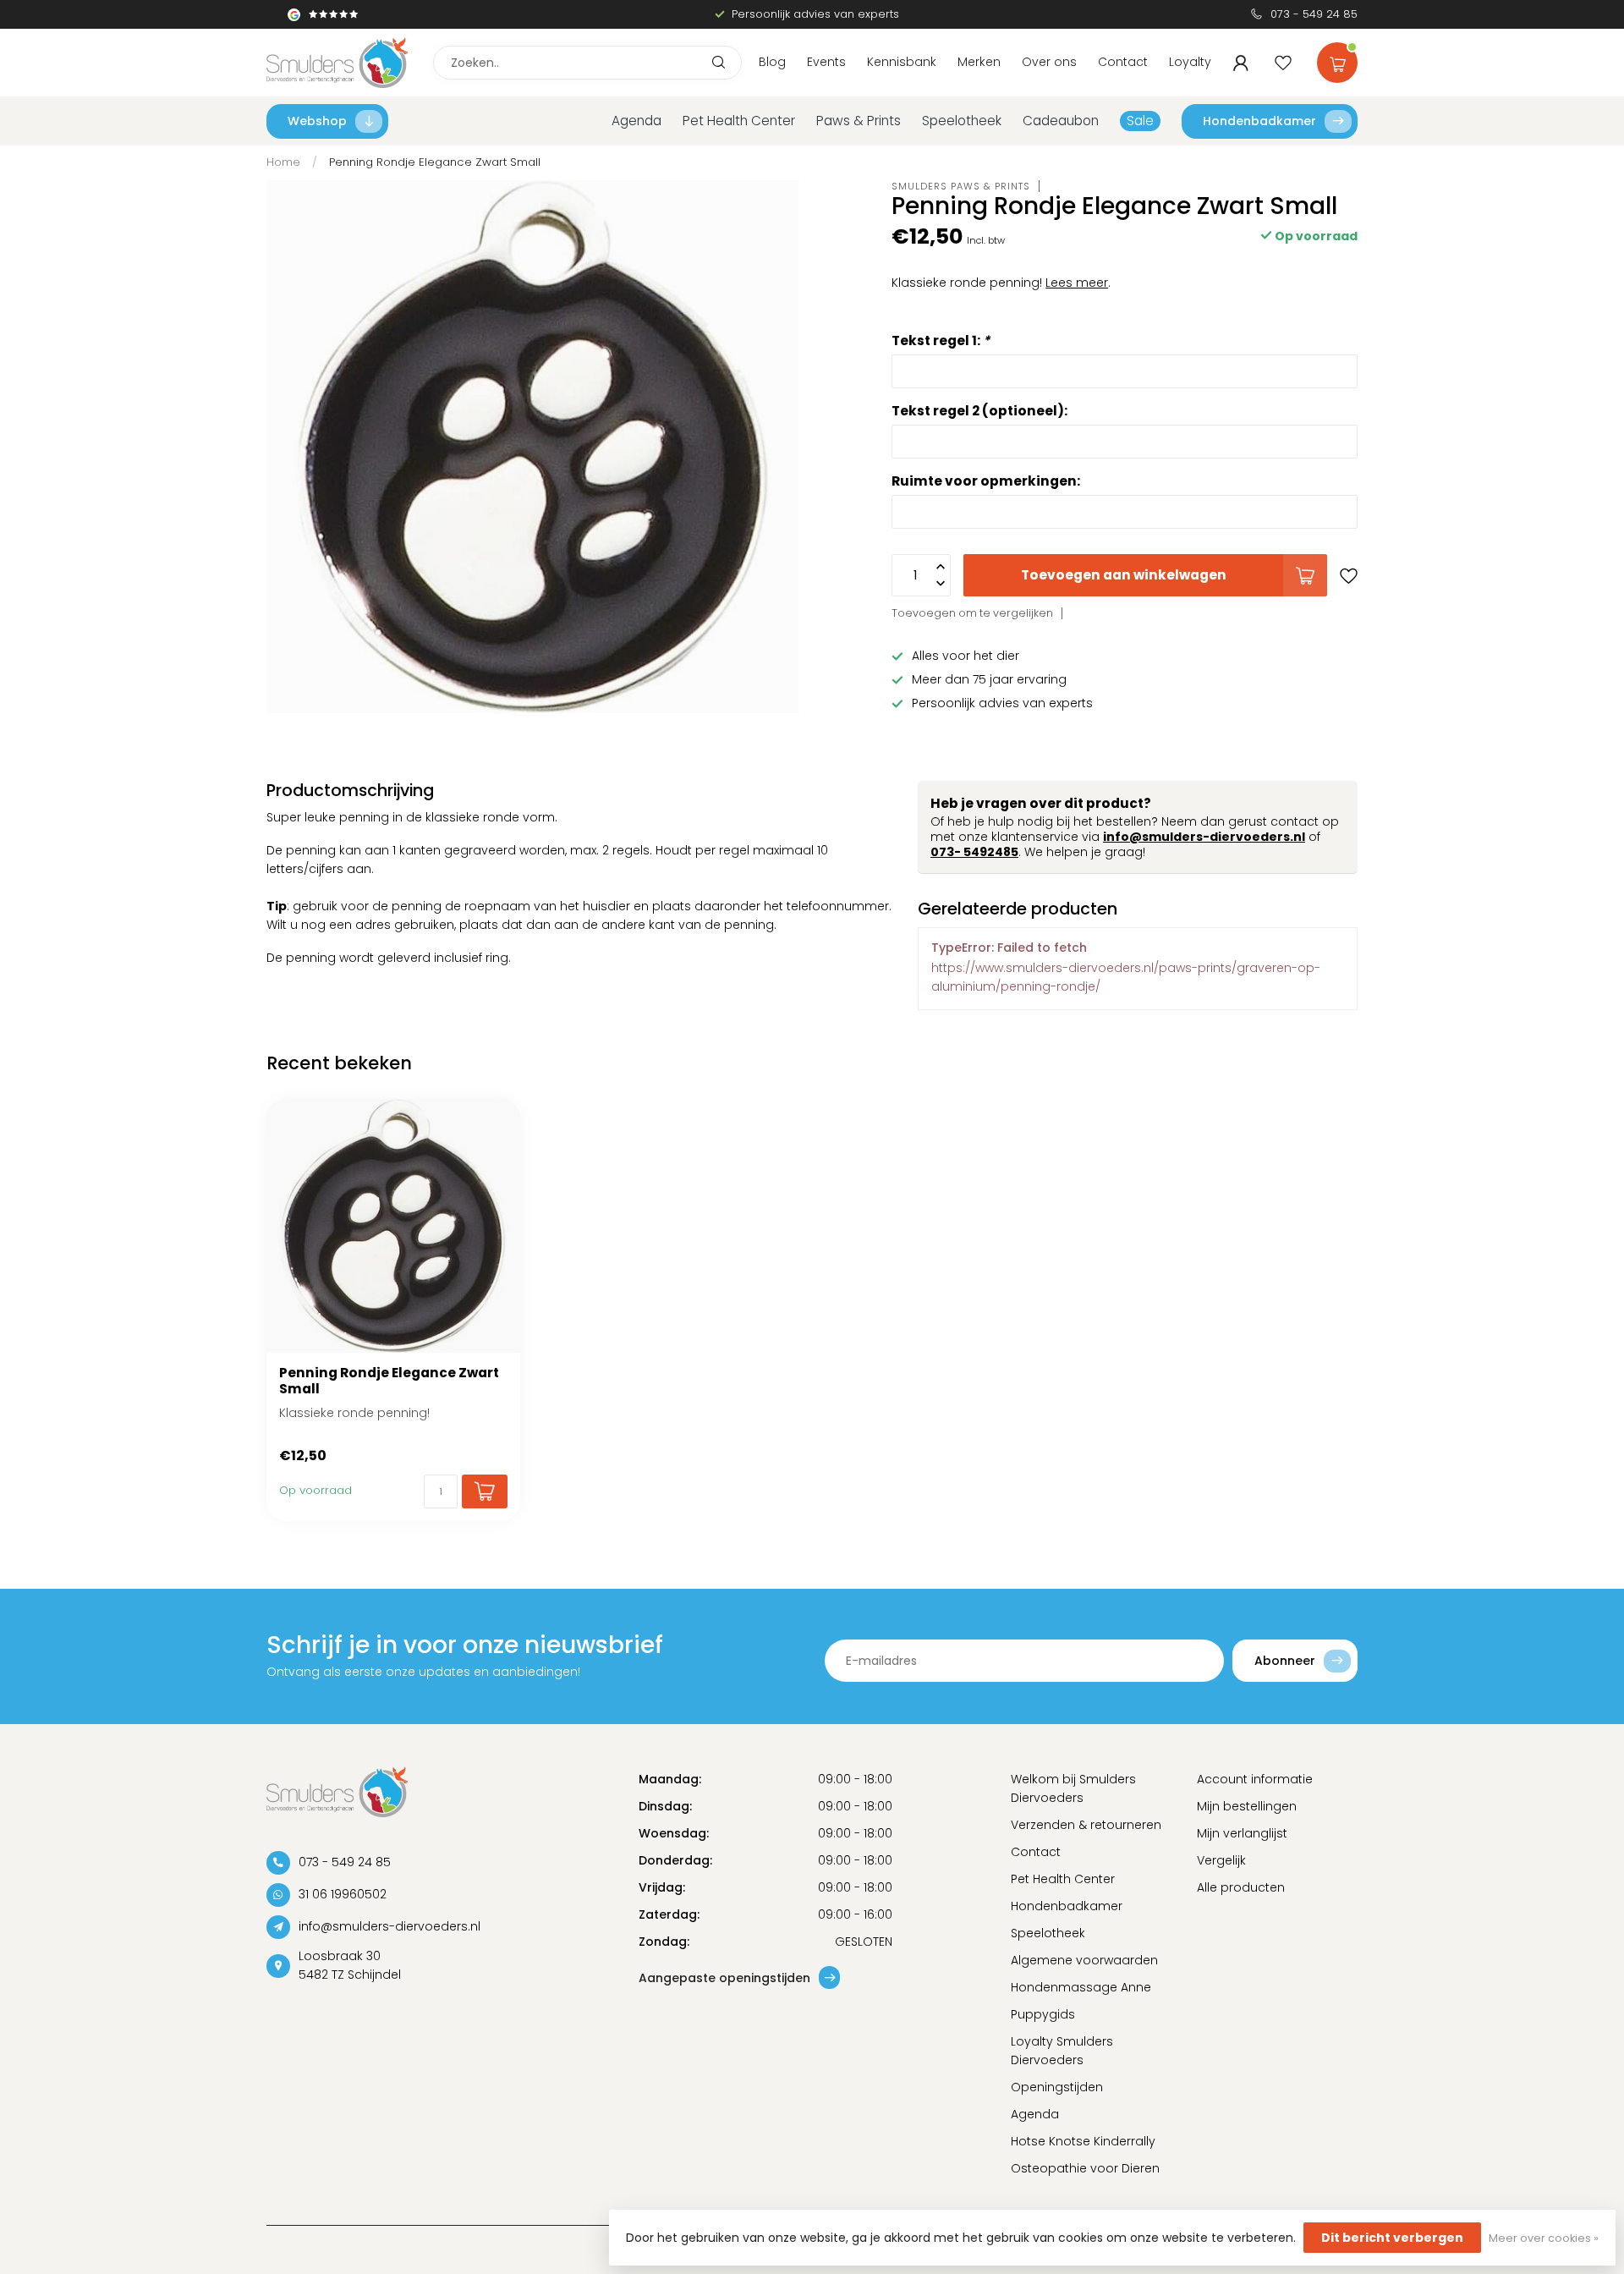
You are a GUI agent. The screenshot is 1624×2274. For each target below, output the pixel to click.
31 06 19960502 (343, 1894)
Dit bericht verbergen (1392, 2238)
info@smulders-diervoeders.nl (1204, 837)
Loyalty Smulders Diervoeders (1062, 2051)
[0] (1337, 59)
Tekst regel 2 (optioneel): (979, 410)
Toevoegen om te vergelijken (972, 613)
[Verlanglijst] (1283, 63)
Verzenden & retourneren (1086, 1825)
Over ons (1049, 62)
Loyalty (1190, 62)
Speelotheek (962, 121)
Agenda (636, 121)
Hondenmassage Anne (1081, 1987)
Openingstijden (1057, 2087)
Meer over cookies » (1544, 2238)
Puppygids (1043, 2014)
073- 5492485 (974, 852)
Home (283, 162)
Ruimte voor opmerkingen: (986, 481)
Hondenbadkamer (1259, 121)
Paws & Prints (859, 121)
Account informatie (1255, 1779)
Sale (1140, 121)
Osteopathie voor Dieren (1085, 2168)
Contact (1123, 62)
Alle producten (1241, 1887)
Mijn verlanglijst (1242, 1833)
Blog (772, 62)
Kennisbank (902, 62)
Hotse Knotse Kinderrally (1083, 2141)
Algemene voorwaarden (1084, 1960)
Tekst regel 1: (941, 340)
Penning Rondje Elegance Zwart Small (435, 162)
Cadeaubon (1061, 121)
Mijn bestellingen (1247, 1806)
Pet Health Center (739, 121)
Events (826, 62)
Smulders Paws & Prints (961, 186)
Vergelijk (1221, 1860)
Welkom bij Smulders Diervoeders (1073, 1788)
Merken (979, 62)
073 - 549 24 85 (1314, 14)
